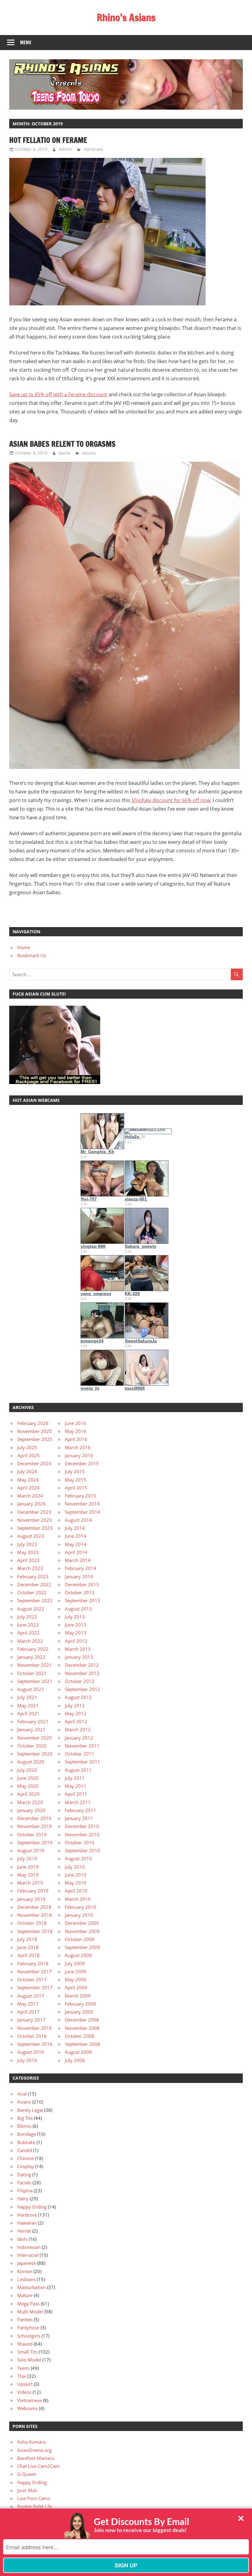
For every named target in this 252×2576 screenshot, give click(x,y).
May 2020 (28, 1786)
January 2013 (79, 1657)
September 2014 (83, 1512)
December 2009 (82, 1923)
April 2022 (28, 1633)
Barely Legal (30, 2110)
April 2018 (28, 1955)
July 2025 (27, 1447)
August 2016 (31, 2052)
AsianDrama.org (34, 2450)
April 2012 (76, 1721)
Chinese (26, 2158)
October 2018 (32, 1923)
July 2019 (27, 1858)
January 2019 (31, 1899)
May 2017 (28, 2004)
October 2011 (80, 1754)
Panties (25, 2320)
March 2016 (78, 1447)
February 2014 (81, 1568)
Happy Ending (32, 2207)
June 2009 (76, 1971)
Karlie (65, 453)
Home (24, 947)
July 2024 (27, 1471)
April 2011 (76, 1794)
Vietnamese (30, 2400)
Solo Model (29, 2360)
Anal (22, 2094)
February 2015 (81, 1496)
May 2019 (28, 1875)
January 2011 (79, 1818)
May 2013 (76, 1633)
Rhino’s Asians (126, 18)
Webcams (28, 2408)
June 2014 (76, 1536)
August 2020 (31, 1762)
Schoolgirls (29, 2336)
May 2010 (76, 1883)
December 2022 (34, 1584)
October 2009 (80, 1939)
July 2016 (27, 2060)
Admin (65, 149)
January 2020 (31, 1810)
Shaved (25, 2344)
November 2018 (35, 1915)
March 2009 (78, 1996)
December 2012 (82, 1665)
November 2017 (35, 1971)
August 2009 (78, 1955)
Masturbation (31, 2287)
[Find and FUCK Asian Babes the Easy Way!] (55, 1082)
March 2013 (78, 1649)
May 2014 (76, 1544)
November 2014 (82, 1504)
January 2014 (79, 1576)
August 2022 (31, 1609)
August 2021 (31, 1689)
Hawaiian (27, 2223)
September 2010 (83, 1850)
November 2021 (35, 1665)
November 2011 (82, 1746)
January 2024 (31, 1504)
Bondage (27, 2134)
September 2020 (35, 1754)
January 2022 (31, 1657)
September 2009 (83, 1947)
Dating (24, 2175)
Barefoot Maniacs (36, 2458)
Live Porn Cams (34, 2498)
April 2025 (28, 1455)
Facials (24, 2183)
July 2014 (75, 1528)
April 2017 (28, 2012)
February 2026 (33, 1423)
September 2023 (35, 1528)
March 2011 (78, 1802)
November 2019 (35, 1826)
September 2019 (35, 1842)
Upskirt (25, 2384)
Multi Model (30, 2312)
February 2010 (81, 1907)
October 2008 (80, 2036)
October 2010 (80, 1842)
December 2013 (82, 1584)
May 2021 (28, 1705)
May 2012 (76, 1713)
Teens (23, 2368)
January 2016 (79, 1455)
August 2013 (78, 1609)
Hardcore (93, 149)
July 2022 (27, 1617)
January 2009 (79, 2012)
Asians (89, 453)
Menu (26, 43)
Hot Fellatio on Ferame (48, 140)
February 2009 (81, 2004)
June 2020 (28, 1778)
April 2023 (28, 1560)
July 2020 (27, 1770)
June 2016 (76, 1423)
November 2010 (82, 1834)
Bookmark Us (32, 955)
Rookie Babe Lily (35, 2506)
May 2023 (28, 1552)
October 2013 (80, 1592)
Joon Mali (27, 2490)
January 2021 (31, 1729)
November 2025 (35, 1431)
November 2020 (35, 1738)
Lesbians (26, 2279)
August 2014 (78, 1520)
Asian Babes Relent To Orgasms (62, 444)
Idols (22, 2239)
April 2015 (76, 1488)
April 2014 (76, 1552)
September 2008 (83, 2044)
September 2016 (35, 2044)
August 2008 (78, 2052)
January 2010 (79, 1915)
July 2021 (27, 1697)
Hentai (24, 2231)
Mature (25, 2295)
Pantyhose (28, 2327)
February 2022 (33, 1649)
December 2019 (34, 1818)
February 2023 (33, 1576)
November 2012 (82, 1673)
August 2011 (78, 1770)
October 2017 (32, 1979)
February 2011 (81, 1810)
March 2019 (30, 1883)
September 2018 (35, 1931)
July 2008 (75, 2060)
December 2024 (34, 1463)
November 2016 (35, 2028)
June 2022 (28, 1625)
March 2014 (78, 1560)
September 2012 (83, 1689)
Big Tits (25, 2118)
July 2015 (75, 1471)
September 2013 (83, 1600)
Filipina (25, 2190)
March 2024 (30, 1496)
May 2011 (76, 1786)
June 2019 (28, 1867)
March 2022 (30, 1641)
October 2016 (32, 2036)
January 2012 (79, 1738)
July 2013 (75, 1617)
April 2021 (28, 1713)
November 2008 (82, 2028)
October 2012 (80, 1681)
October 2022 (32, 1592)
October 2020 (32, 1746)
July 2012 (75, 1705)
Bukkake (26, 2142)
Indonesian (29, 2247)
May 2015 (76, 1480)
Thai (22, 2376)
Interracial (28, 2255)
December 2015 (82, 1463)
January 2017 (31, 2020)
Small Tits (27, 2352)
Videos (24, 2392)
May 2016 (76, 1431)
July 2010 (75, 1867)
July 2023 (27, 1544)
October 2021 (32, 1673)
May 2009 (76, 1979)
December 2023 (34, 1512)
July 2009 (75, 1963)
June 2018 (28, 1947)
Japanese (27, 2263)
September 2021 (35, 1681)
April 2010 (76, 1891)
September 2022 (35, 1600)
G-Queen (27, 2474)
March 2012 (78, 1729)
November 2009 (82, 1931)
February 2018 (33, 1963)
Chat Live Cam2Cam (38, 2466)
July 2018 (27, 1939)
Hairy (23, 2198)
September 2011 (83, 1762)
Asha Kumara (31, 2442)
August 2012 (78, 1697)
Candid (25, 2150)
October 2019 (32, 1834)
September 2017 (35, 1987)
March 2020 (30, 1802)
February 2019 (33, 1891)
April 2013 (76, 1641)
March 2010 (78, 1899)
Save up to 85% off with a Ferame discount (58, 394)
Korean (25, 2271)
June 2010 (76, 1875)
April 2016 (76, 1439)
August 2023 (31, 1536)
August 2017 (31, 1996)
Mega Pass (28, 2304)
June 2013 (76, 1625)
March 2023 (30, 1568)
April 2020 (28, 1794)
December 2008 (82, 2020)
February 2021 (33, 1721)
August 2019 (31, 1850)
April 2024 (28, 1488)
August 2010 (78, 1858)
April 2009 (76, 1987)
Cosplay (26, 2166)
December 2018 (34, 1907)
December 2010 (82, 1826)
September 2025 (35, 1439)
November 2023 (35, 1520)
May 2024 (28, 1480)
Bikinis (24, 2126)
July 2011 (75, 1778)
